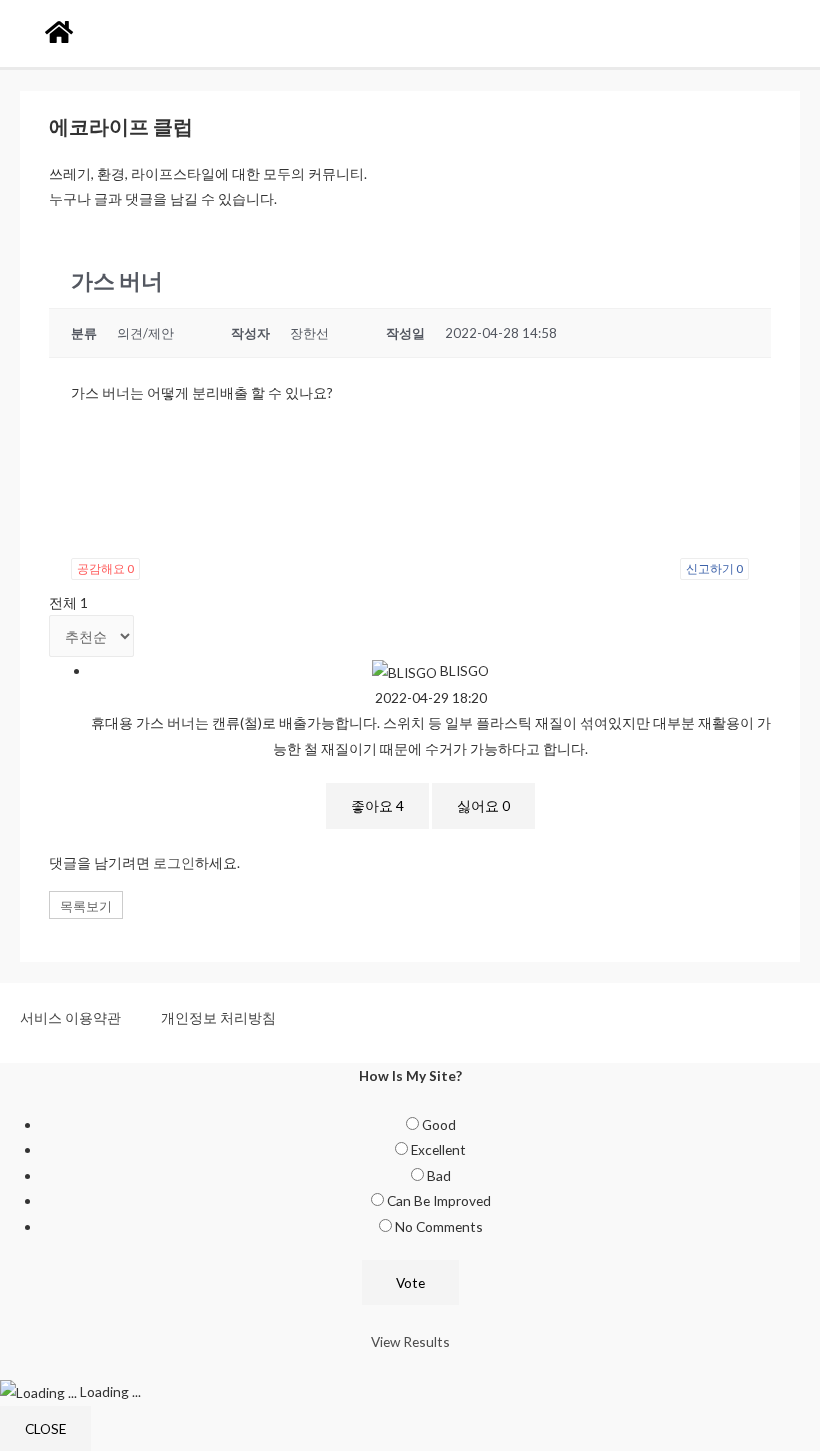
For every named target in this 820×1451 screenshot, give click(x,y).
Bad (439, 1175)
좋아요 (377, 805)
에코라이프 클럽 (121, 126)
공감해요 (105, 568)
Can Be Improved (439, 1200)
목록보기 (86, 906)
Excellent (438, 1149)
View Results (410, 1341)
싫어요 (483, 805)
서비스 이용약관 (70, 1017)
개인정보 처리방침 (218, 1017)
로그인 (174, 862)
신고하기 (714, 568)
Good (439, 1124)
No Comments (439, 1226)
